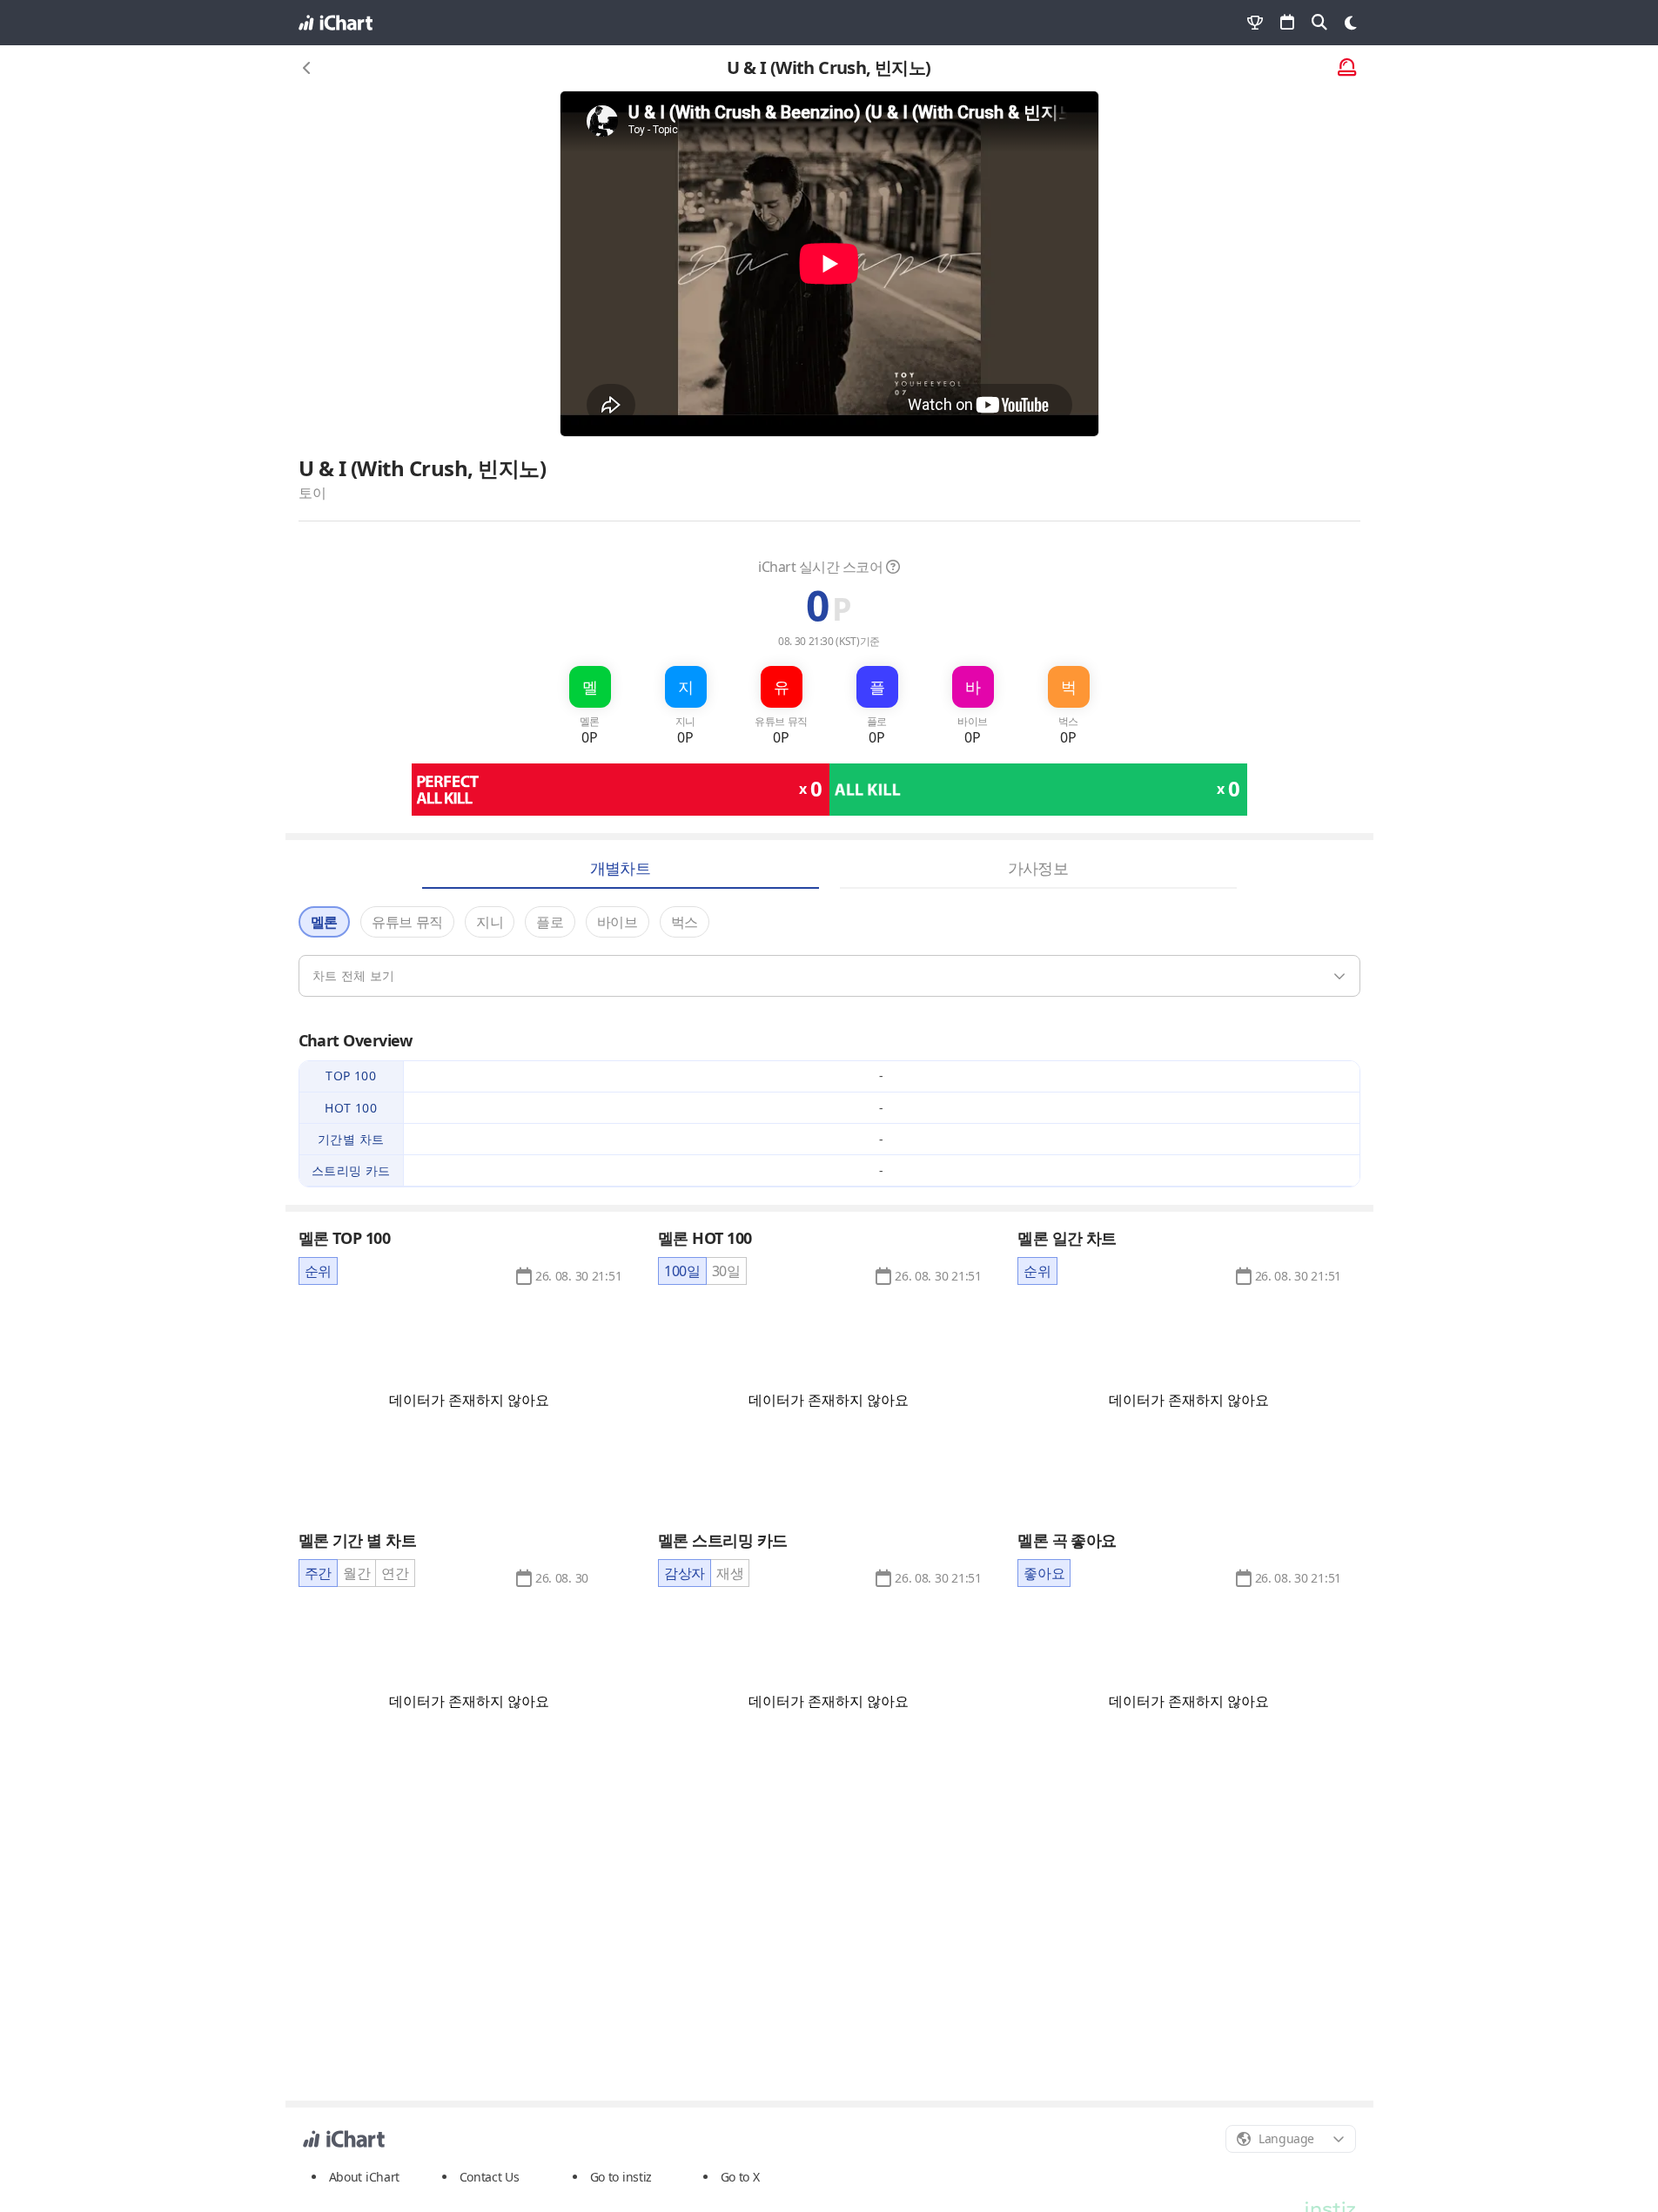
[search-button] (1319, 23)
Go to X (740, 2177)
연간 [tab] (395, 1573)
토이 (312, 493)
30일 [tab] (726, 1271)
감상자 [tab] (685, 1573)
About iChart (365, 2177)
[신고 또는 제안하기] (1347, 68)
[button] (578, 1276)
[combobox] (1291, 2139)
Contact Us (490, 2177)
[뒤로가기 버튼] (307, 68)
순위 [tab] (318, 1271)
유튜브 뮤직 (407, 922)
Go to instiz (621, 2177)
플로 (550, 922)
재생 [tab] (730, 1573)
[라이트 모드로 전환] (1351, 23)
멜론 (324, 922)
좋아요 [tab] (1044, 1573)
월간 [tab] (356, 1573)
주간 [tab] (318, 1573)
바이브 (618, 922)
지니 (490, 922)
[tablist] (318, 1271)
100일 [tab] (682, 1271)
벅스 (685, 922)
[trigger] (829, 976)
